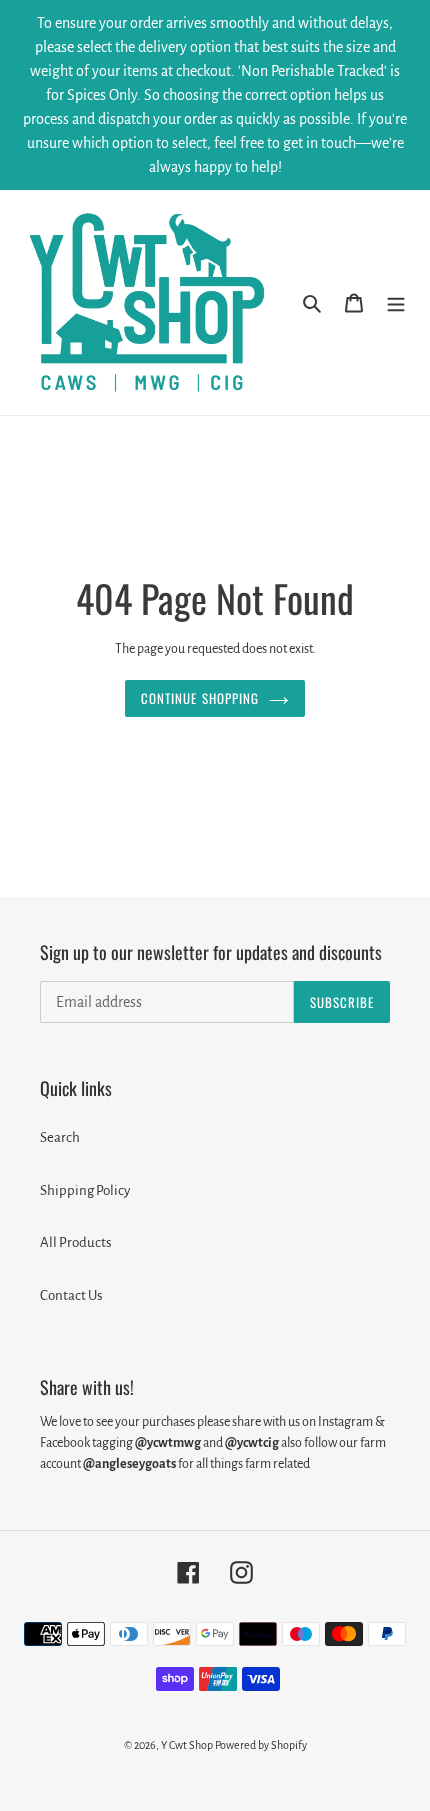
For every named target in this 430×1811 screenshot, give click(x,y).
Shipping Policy (85, 1190)
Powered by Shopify (261, 1745)
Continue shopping (200, 698)
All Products (76, 1242)
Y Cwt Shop (187, 1745)
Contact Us (71, 1295)
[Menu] (396, 302)
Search (60, 1137)
